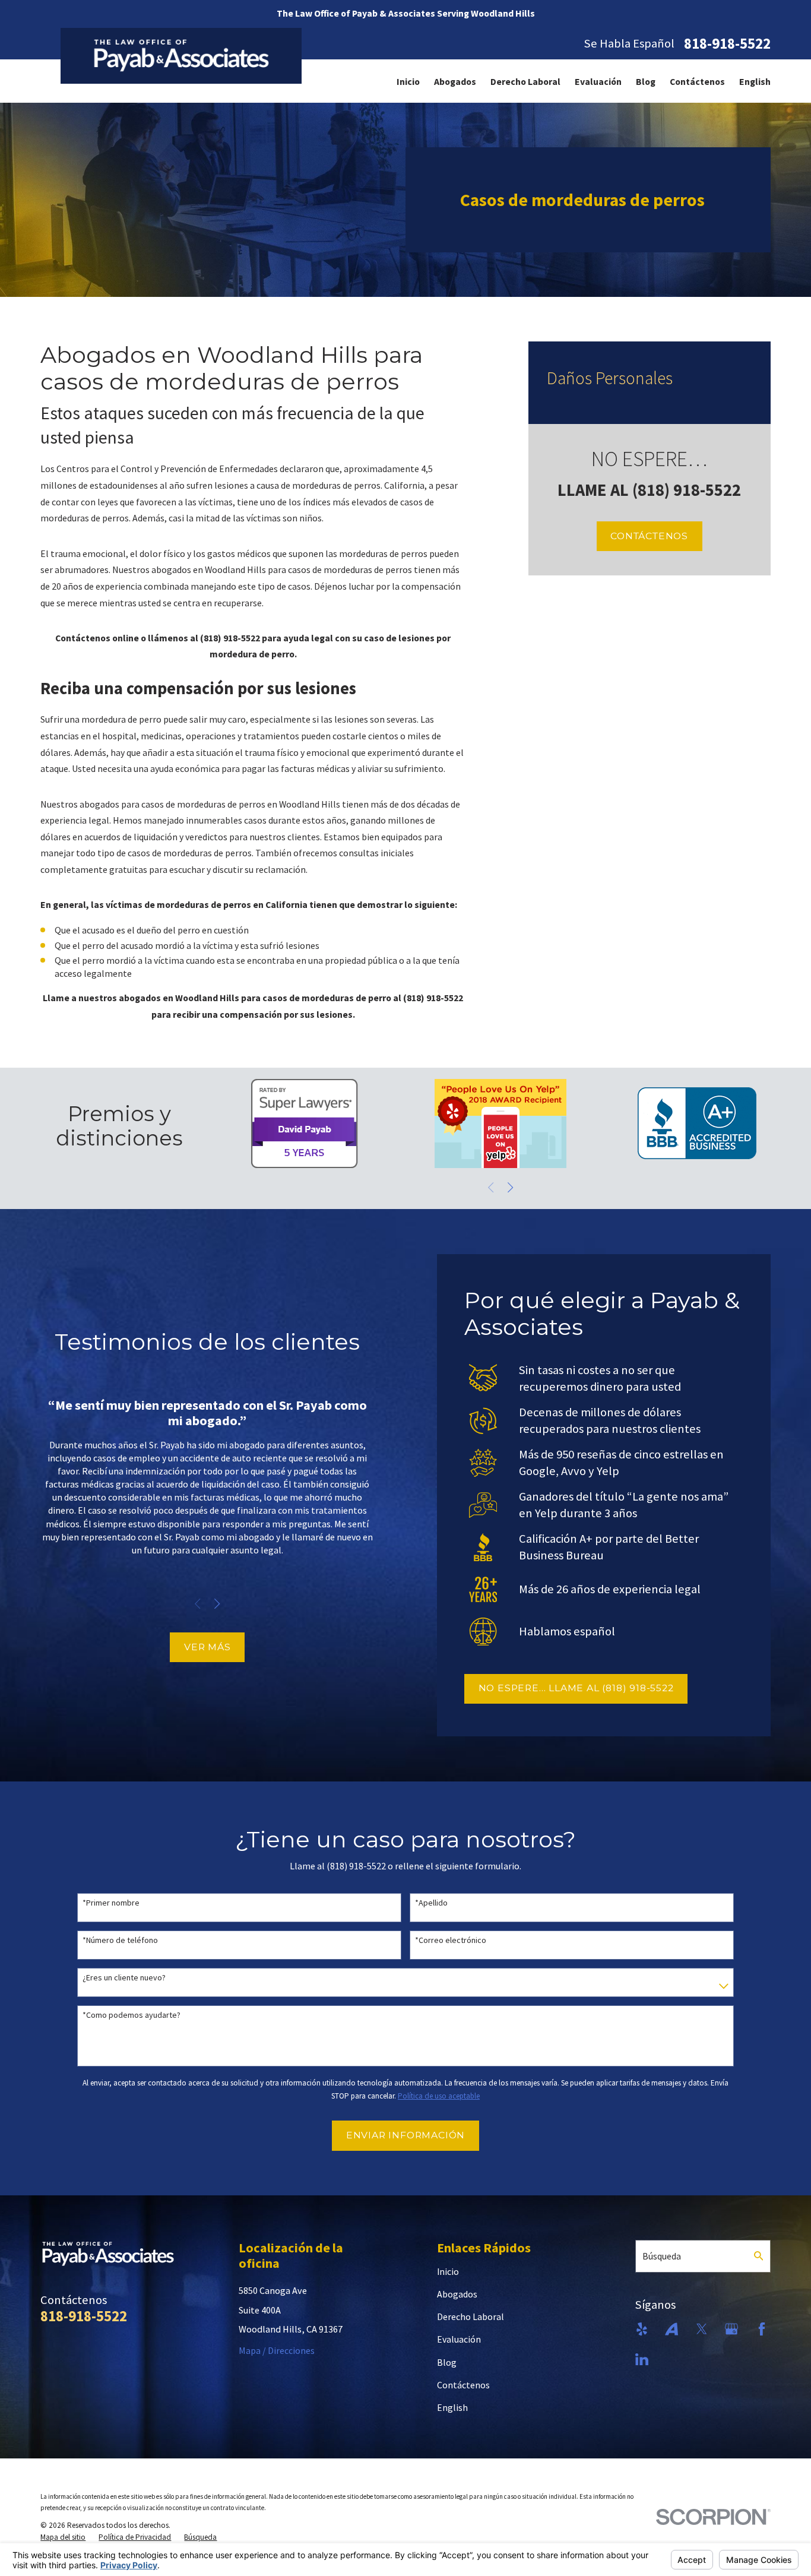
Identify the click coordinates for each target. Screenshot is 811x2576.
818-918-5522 (727, 44)
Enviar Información (405, 2135)
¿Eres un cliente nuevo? (124, 1978)
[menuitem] (408, 81)
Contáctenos (697, 81)
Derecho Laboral (525, 81)
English (755, 81)
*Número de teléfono (120, 1940)
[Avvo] (671, 2329)
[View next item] (510, 1187)
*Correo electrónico (451, 1940)
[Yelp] (642, 2329)
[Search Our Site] (759, 2256)
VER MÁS (207, 1647)
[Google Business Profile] (731, 2329)
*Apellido (431, 1903)
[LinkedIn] (642, 2359)
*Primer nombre (111, 1903)
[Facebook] (762, 2329)
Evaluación (598, 81)
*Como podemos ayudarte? (132, 2015)
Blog (646, 81)
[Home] (181, 56)
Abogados (455, 81)
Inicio (408, 81)
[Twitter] (702, 2329)
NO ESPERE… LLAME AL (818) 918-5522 (576, 1688)
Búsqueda (662, 2256)
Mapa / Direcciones (277, 2350)
